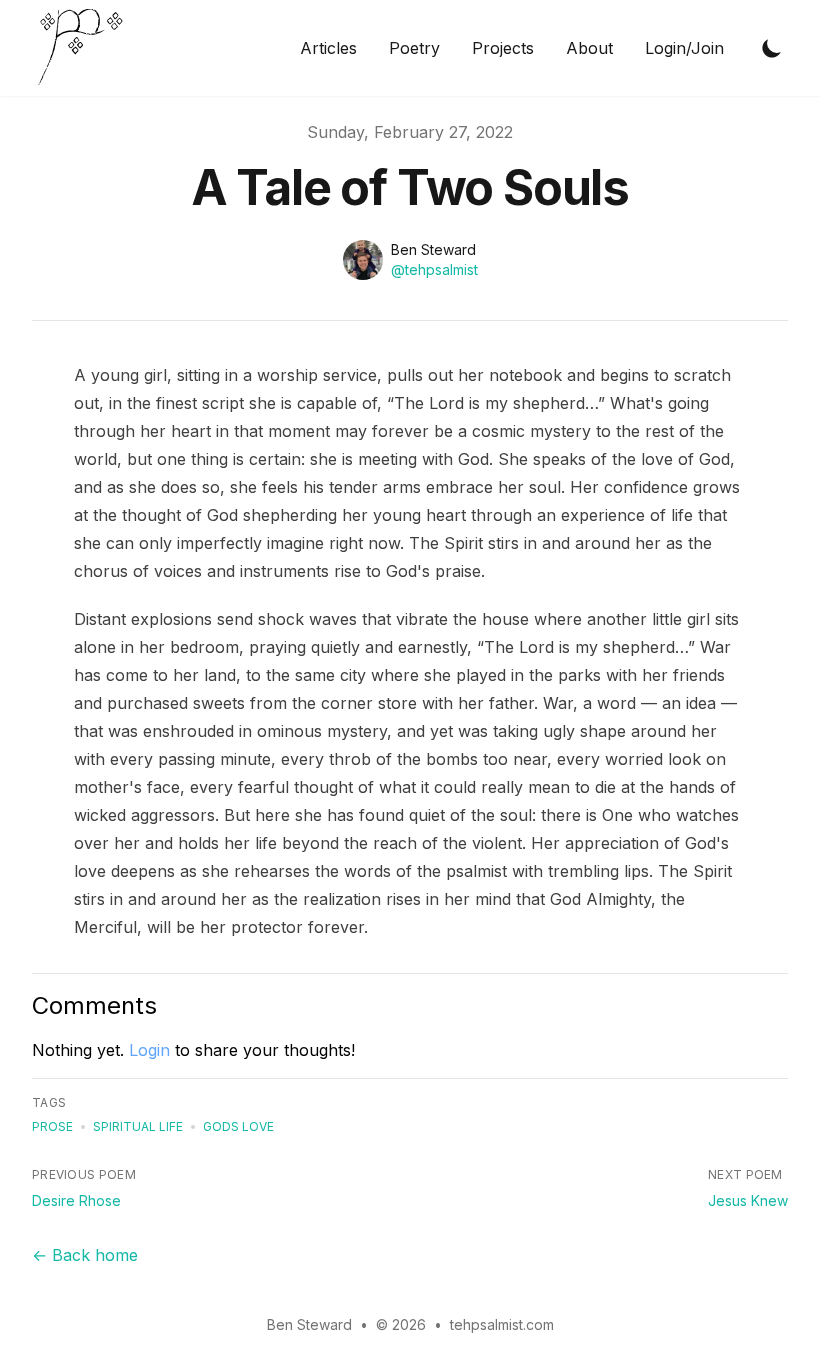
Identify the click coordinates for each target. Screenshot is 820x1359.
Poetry (414, 48)
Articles (328, 48)
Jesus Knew (748, 1200)
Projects (503, 48)
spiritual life (138, 1126)
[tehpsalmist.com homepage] (86, 48)
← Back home (85, 1255)
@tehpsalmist (434, 269)
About (589, 48)
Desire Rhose (76, 1200)
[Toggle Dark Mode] (772, 48)
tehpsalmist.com (502, 1324)
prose (52, 1126)
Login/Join (684, 48)
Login (149, 1050)
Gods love (238, 1126)
